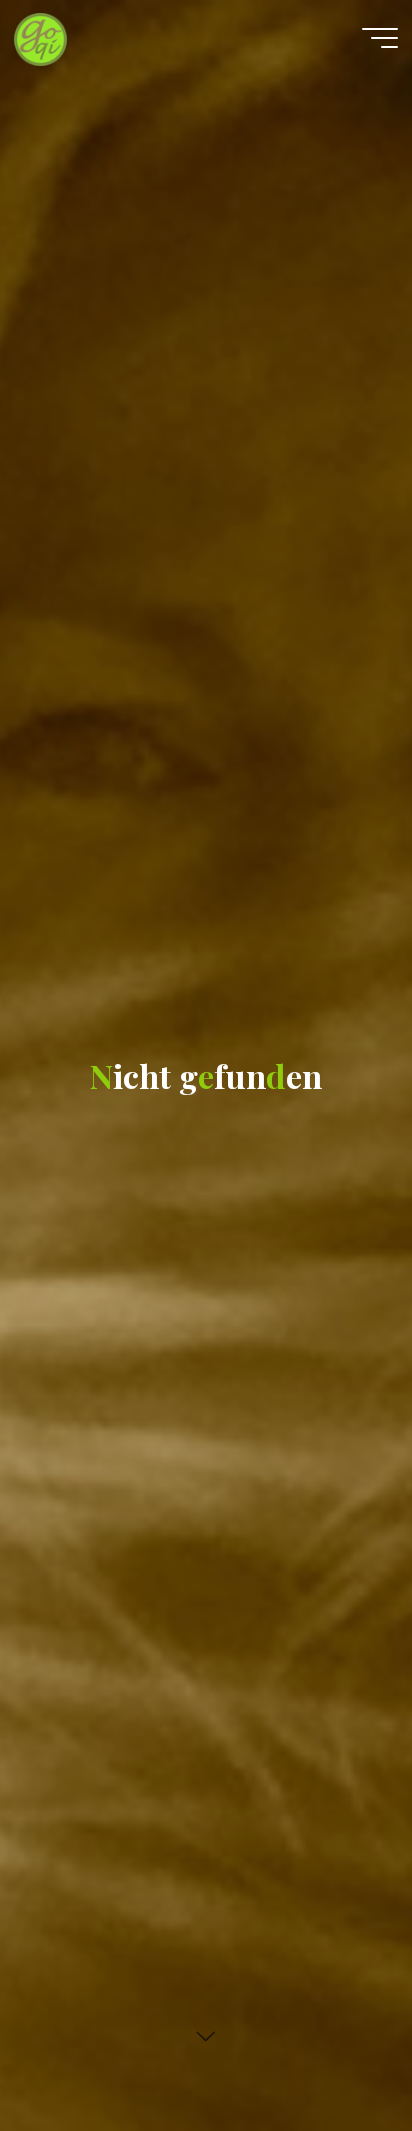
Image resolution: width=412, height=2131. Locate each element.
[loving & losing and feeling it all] (40, 37)
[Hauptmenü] (380, 38)
